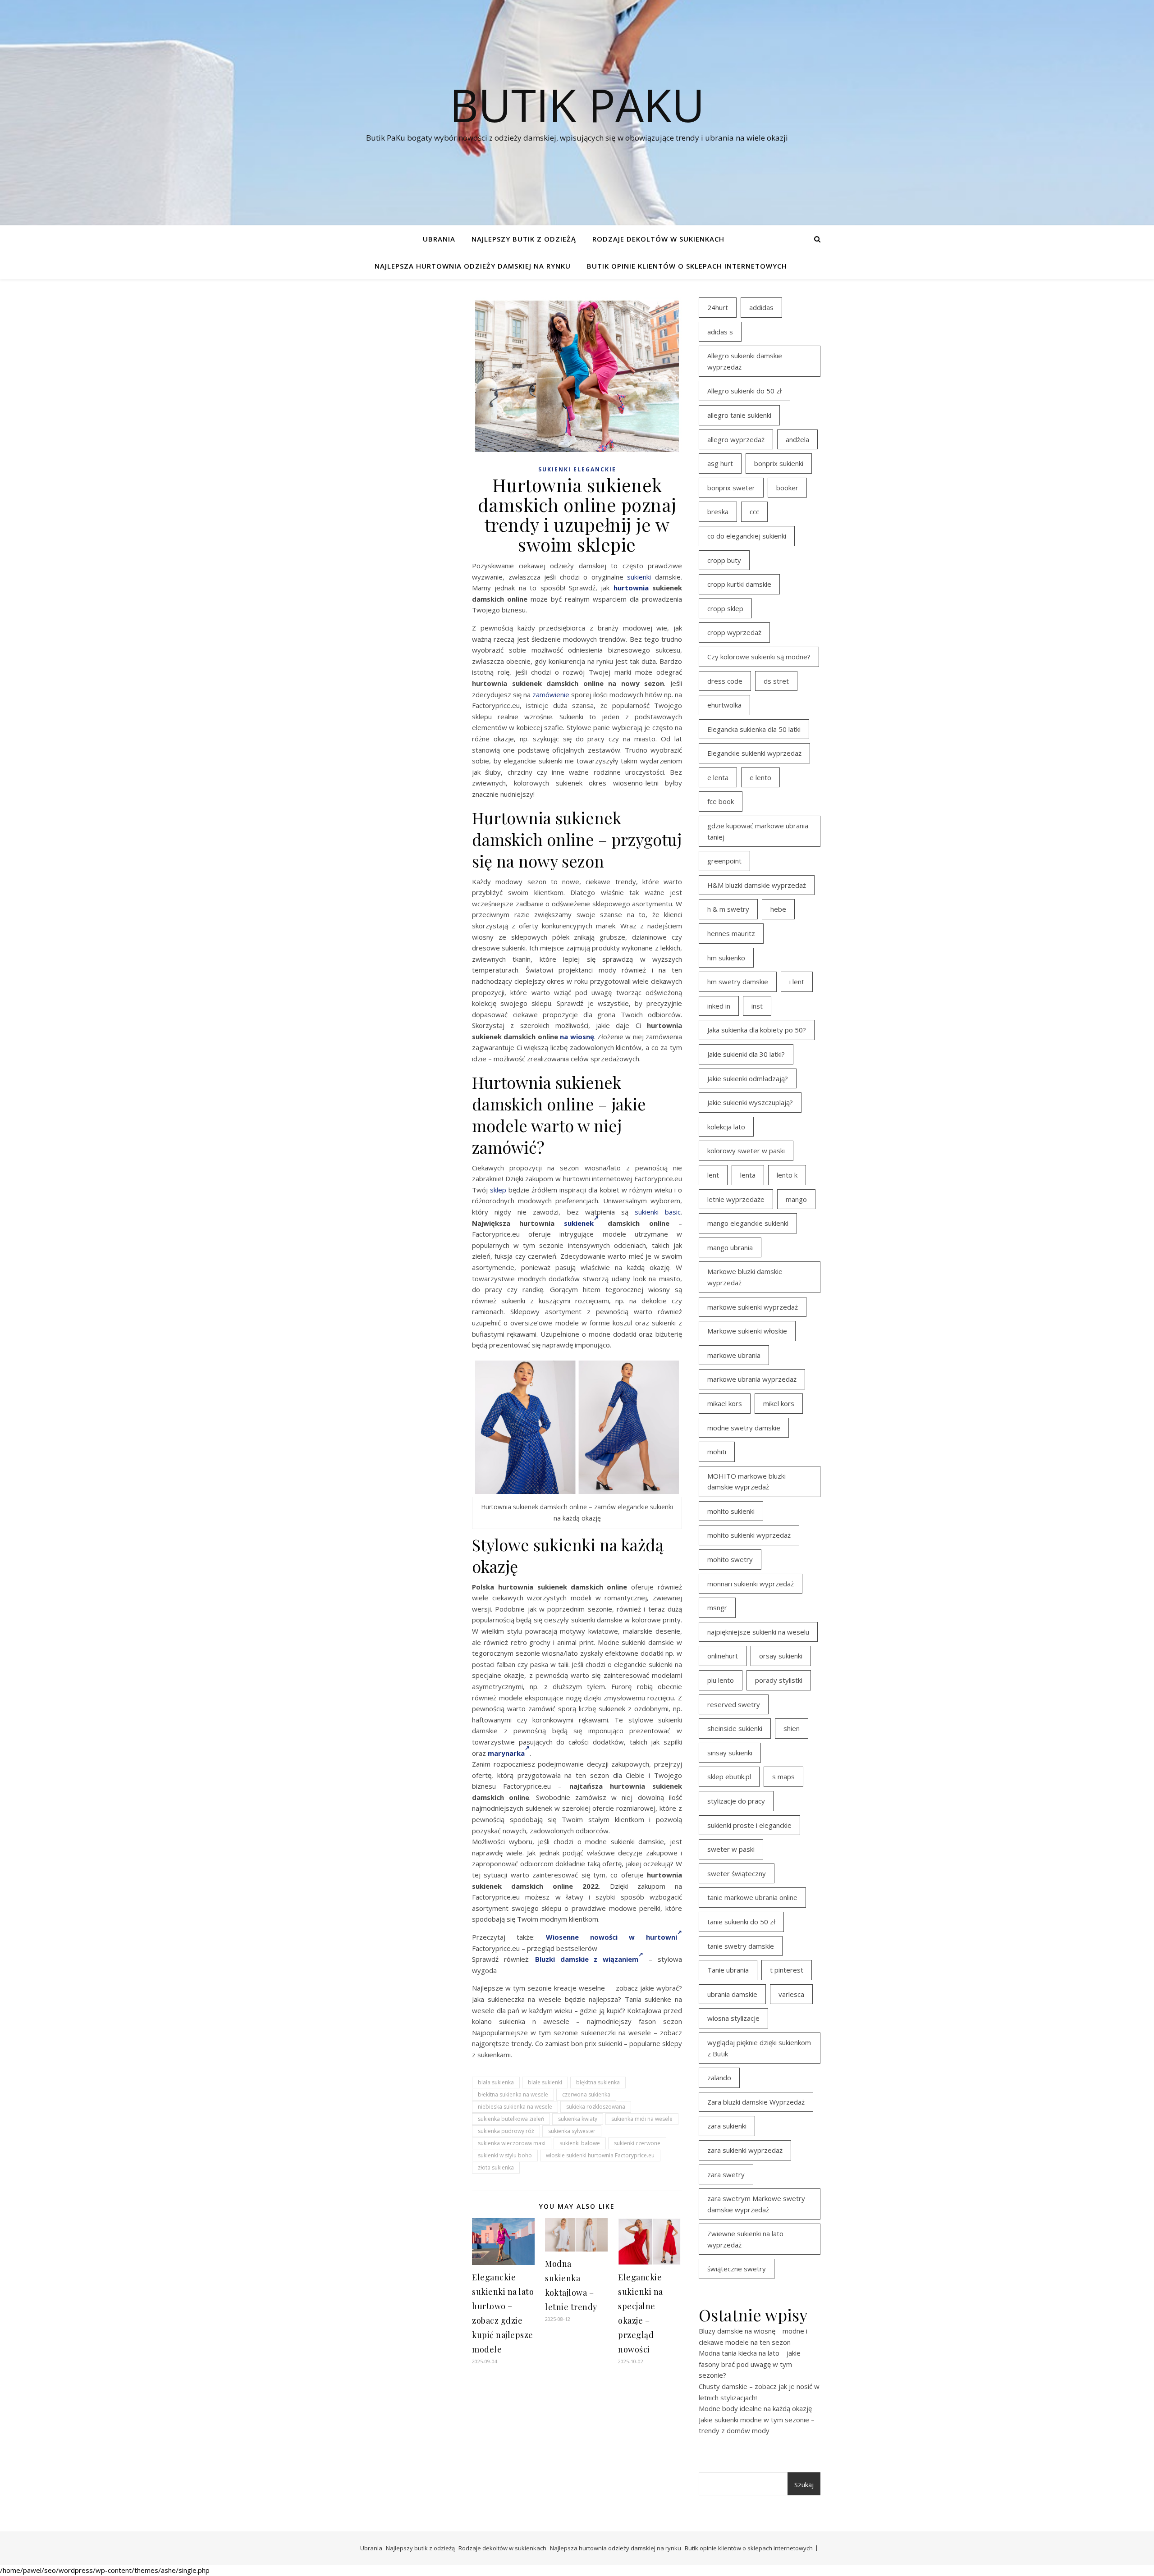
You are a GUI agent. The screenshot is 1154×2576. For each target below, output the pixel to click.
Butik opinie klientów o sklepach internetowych (687, 266)
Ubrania (439, 239)
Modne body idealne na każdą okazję (755, 2408)
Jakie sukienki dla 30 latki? (746, 1054)
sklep (498, 1190)
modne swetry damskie (744, 1428)
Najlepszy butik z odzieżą (524, 239)
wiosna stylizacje (733, 2018)
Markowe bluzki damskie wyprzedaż (745, 1277)
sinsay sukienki (730, 1753)
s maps (783, 1777)
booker (787, 488)
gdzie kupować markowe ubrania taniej (758, 831)
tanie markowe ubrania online (752, 1897)
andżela (797, 439)
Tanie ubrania (728, 1970)
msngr (717, 1608)
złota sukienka (496, 2167)
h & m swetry (728, 909)
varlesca (791, 1994)
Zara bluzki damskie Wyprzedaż (756, 2102)
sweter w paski (731, 1849)
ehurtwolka (724, 705)
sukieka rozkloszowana (596, 2107)
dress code (725, 681)
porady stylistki (779, 1680)
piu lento (721, 1680)
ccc (754, 512)
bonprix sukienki (779, 463)
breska (718, 512)
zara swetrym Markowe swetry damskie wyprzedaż (756, 2204)
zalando (719, 2078)
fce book (721, 801)
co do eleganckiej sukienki (747, 536)
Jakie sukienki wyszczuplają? (750, 1102)
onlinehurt (723, 1656)
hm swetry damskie (738, 982)
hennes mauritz (731, 933)
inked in (719, 1006)
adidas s (720, 332)
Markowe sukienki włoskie (747, 1331)
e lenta (718, 777)
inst (757, 1006)
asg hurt (720, 463)
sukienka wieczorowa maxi (512, 2143)
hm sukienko (726, 958)
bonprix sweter (731, 488)
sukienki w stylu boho (505, 2155)
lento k (787, 1175)
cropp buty (724, 560)
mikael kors (725, 1403)
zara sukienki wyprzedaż (745, 2150)
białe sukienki (545, 2082)
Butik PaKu (577, 105)
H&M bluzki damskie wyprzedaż (757, 885)
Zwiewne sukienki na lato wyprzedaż (745, 2239)
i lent (797, 982)
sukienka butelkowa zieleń (511, 2119)
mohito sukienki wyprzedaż (749, 1535)
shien (792, 1728)
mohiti (717, 1452)
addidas (761, 307)
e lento (760, 777)
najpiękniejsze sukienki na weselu (758, 1632)
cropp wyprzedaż (734, 632)
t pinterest (787, 1970)
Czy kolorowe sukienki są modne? (759, 657)
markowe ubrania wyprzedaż (752, 1379)
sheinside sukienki (735, 1728)
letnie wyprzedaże (736, 1199)
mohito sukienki (731, 1511)
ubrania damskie (732, 1994)
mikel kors (779, 1403)
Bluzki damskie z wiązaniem (587, 1959)
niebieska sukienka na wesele (515, 2107)
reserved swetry (734, 1704)
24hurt (718, 307)
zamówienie (551, 694)
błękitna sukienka (598, 2082)
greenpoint (724, 861)
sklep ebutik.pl (729, 1777)
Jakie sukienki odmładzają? (748, 1078)
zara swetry (726, 2174)
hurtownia (631, 588)
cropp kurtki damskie (739, 584)
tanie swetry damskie (741, 1946)
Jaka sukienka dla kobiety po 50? (757, 1030)
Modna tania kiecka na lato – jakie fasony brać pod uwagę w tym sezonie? (750, 2364)
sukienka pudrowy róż (506, 2131)
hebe (778, 909)
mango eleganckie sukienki (748, 1223)
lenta (748, 1175)
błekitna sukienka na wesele (513, 2094)
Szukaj (804, 2485)
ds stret (776, 681)
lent (713, 1175)
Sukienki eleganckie (577, 469)
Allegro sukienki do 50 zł (744, 391)
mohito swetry (730, 1559)
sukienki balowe (580, 2143)
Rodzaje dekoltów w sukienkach (658, 239)
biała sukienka (496, 2082)
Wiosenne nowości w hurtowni (611, 1937)
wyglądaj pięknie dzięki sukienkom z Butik (759, 2048)
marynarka (506, 1753)
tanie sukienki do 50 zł (741, 1922)
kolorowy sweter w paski (746, 1151)
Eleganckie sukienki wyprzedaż (754, 753)
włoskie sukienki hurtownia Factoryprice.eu (600, 2155)
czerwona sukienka (586, 2094)
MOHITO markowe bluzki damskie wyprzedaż (746, 1482)
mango (796, 1199)
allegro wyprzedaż (736, 439)
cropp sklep (725, 608)
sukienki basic (658, 1212)
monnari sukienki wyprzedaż (751, 1584)
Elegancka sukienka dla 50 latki (754, 729)
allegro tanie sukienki (739, 415)
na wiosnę (577, 1037)
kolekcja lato (726, 1127)
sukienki (639, 577)
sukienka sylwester (572, 2131)
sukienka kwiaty (578, 2119)
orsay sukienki (781, 1656)
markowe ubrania (734, 1355)
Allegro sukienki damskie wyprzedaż (745, 361)
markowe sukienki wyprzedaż (753, 1307)
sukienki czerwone (637, 2143)
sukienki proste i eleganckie (749, 1825)
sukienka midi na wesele (642, 2119)
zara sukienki (727, 2126)
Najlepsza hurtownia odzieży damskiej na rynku (473, 266)
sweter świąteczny (737, 1873)
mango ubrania (730, 1247)
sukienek (579, 1223)
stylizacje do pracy (736, 1801)
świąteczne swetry (737, 2269)
